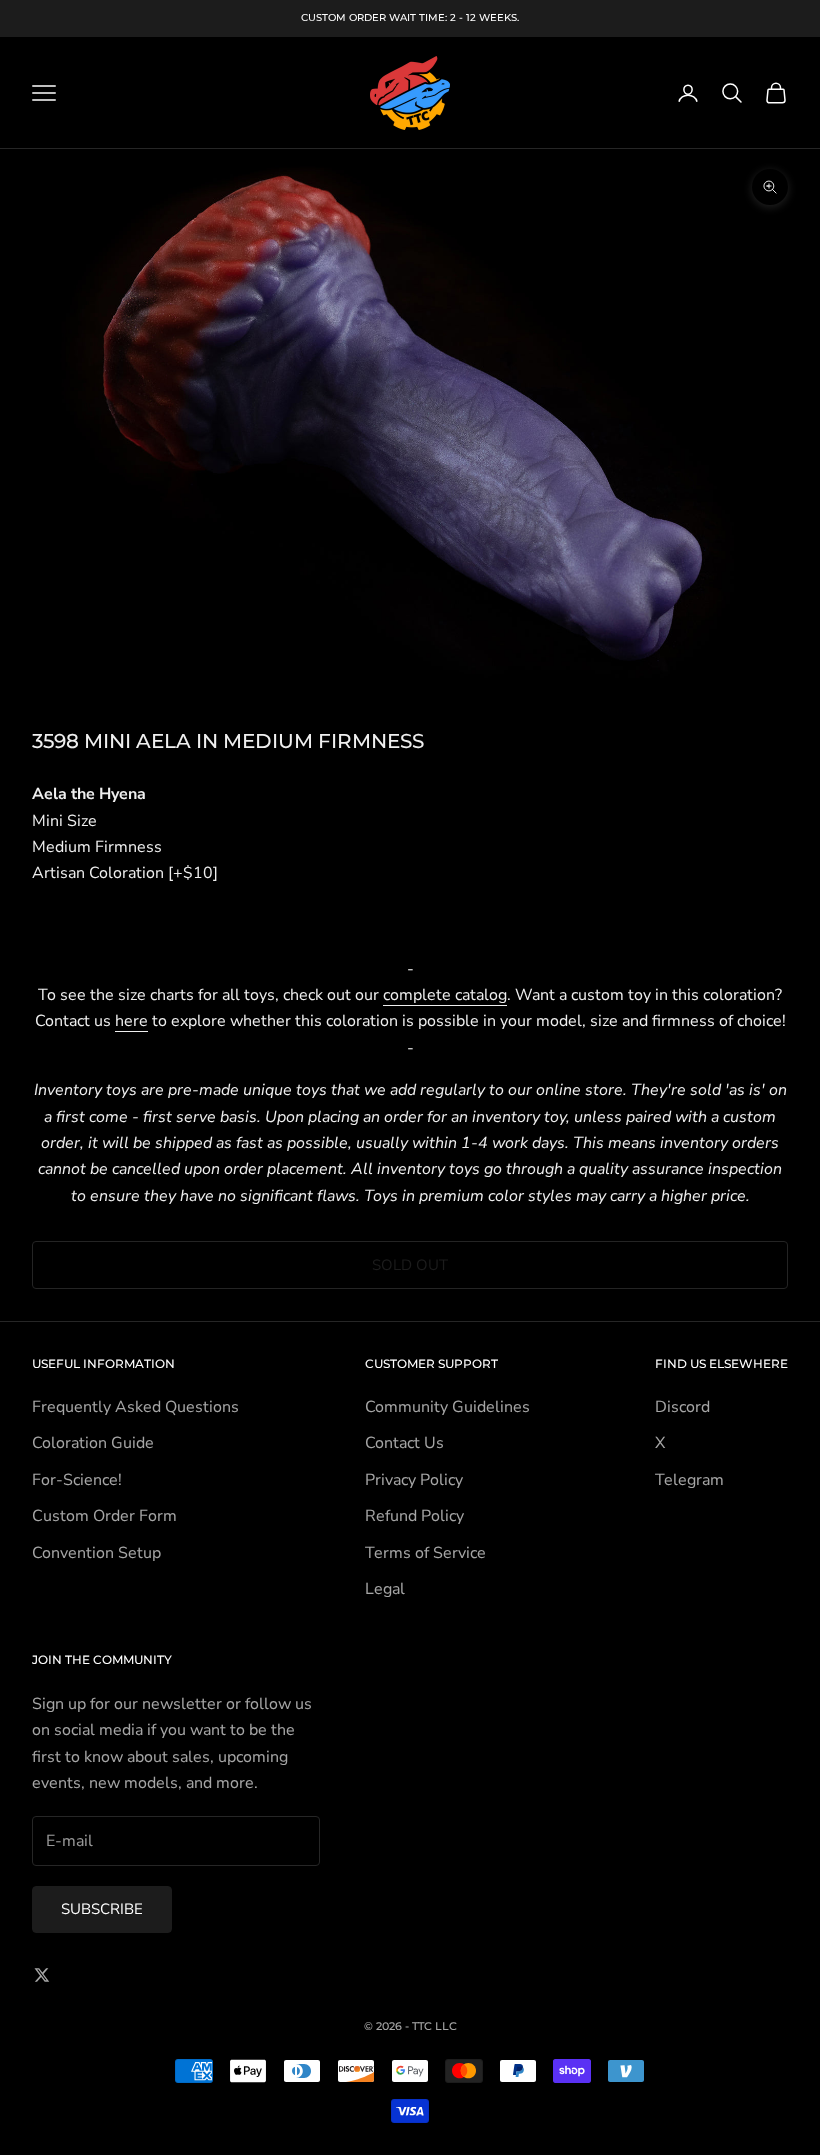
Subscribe (102, 1909)
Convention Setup (96, 1553)
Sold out (410, 1265)
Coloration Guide (93, 1443)
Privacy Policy (414, 1480)
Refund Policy (414, 1516)
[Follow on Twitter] (42, 1975)
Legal (385, 1589)
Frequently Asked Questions (135, 1407)
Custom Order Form (104, 1516)
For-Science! (77, 1480)
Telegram (689, 1480)
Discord (682, 1407)
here (131, 1021)
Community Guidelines (447, 1407)
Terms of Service (425, 1553)
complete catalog (445, 995)
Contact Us (404, 1443)
